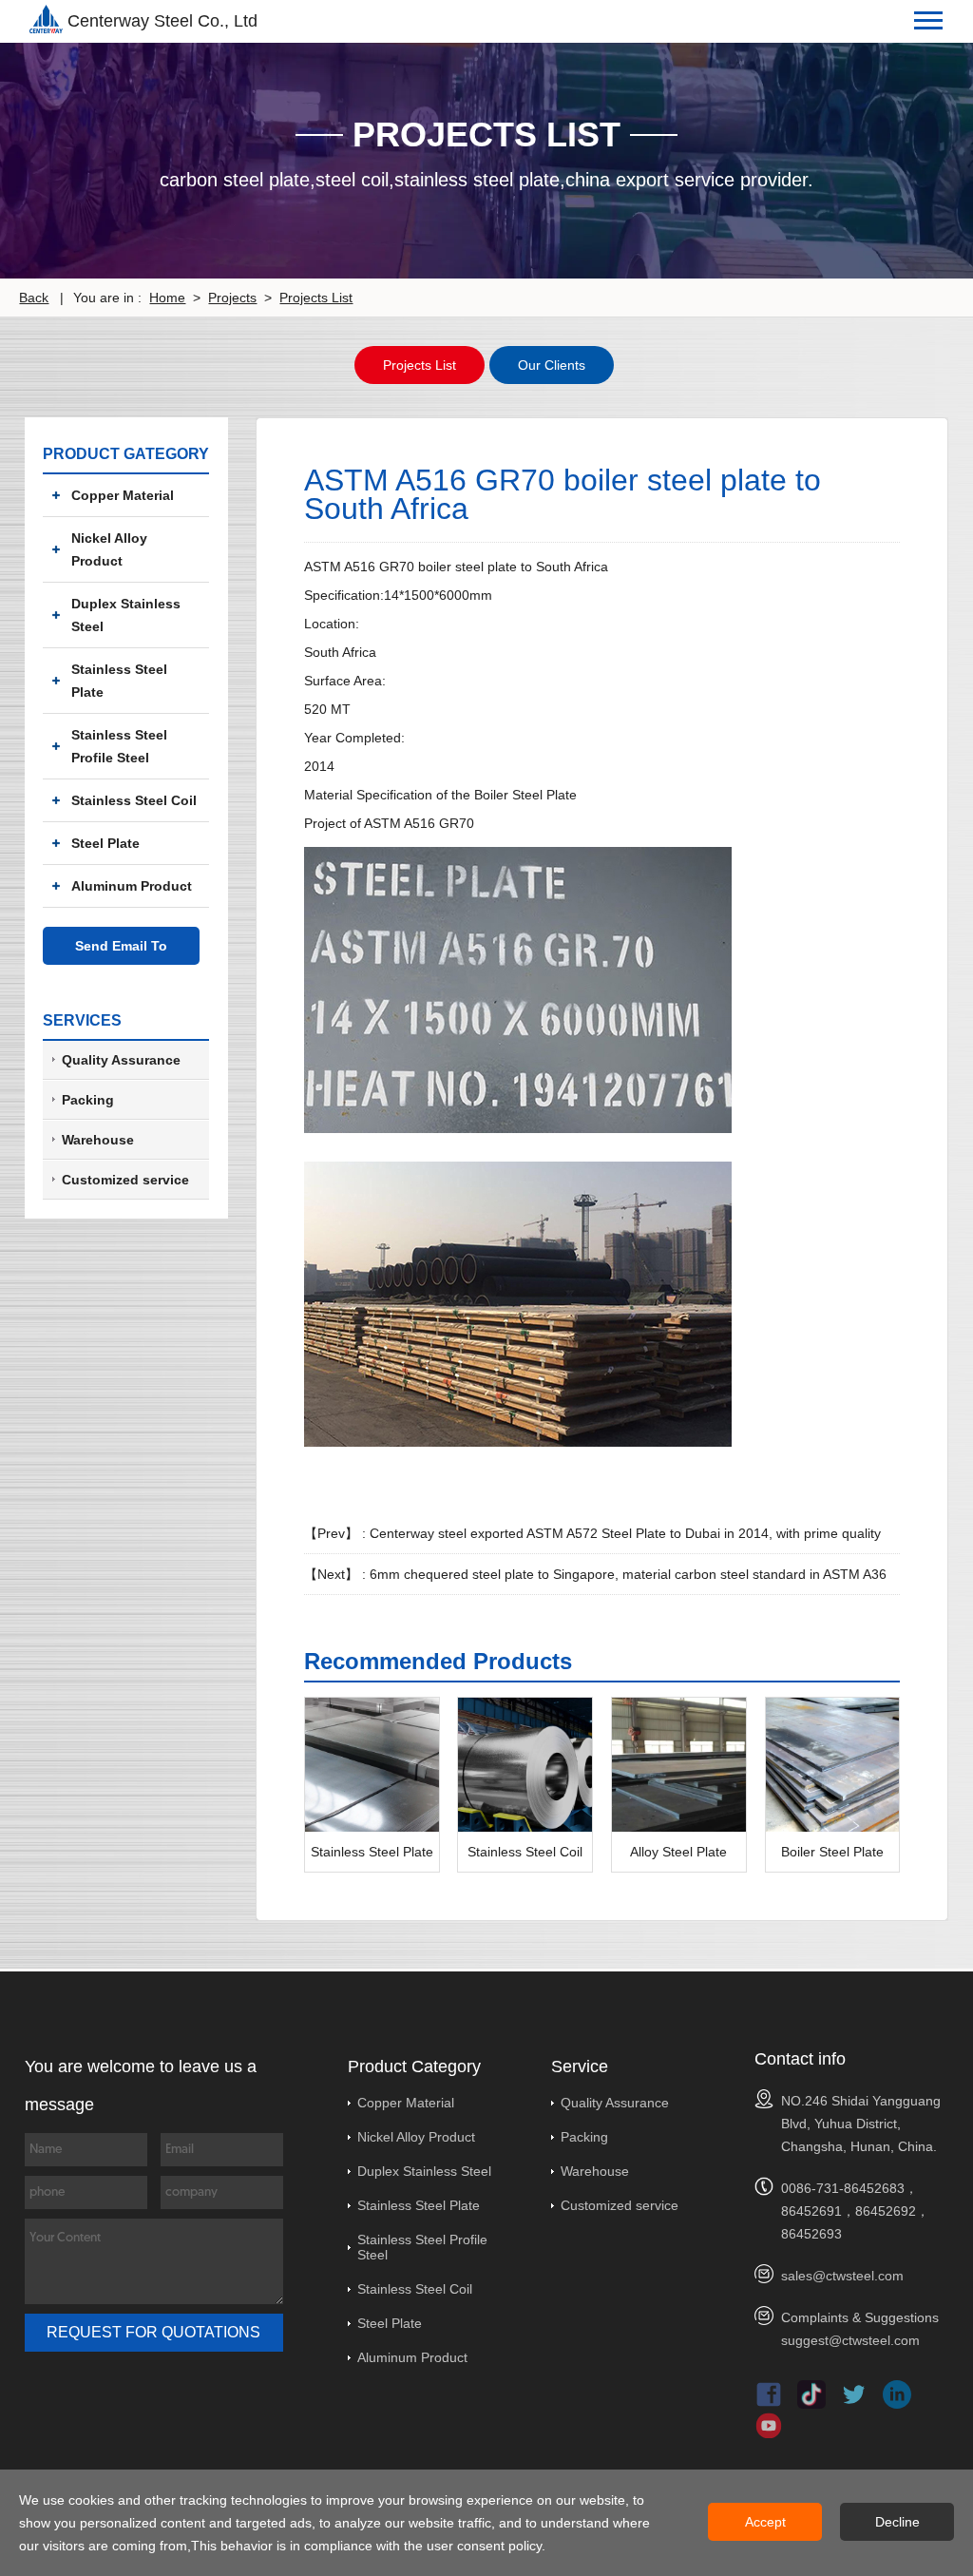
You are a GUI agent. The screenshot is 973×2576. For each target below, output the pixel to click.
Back (34, 298)
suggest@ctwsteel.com (850, 2340)
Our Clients (552, 365)
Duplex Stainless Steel (126, 615)
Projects (232, 298)
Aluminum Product (132, 886)
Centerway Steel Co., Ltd (162, 21)
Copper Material (123, 495)
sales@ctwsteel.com (842, 2276)
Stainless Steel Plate (119, 681)
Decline (897, 2522)
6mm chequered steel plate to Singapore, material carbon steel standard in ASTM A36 (628, 1574)
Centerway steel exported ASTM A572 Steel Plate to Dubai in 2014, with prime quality (625, 1533)
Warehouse (595, 2171)
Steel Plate (105, 843)
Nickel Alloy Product (109, 549)
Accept (765, 2522)
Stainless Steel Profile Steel (119, 746)
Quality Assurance (615, 2103)
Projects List (316, 298)
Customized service (620, 2205)
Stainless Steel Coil (134, 800)
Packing (584, 2137)
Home (167, 298)
